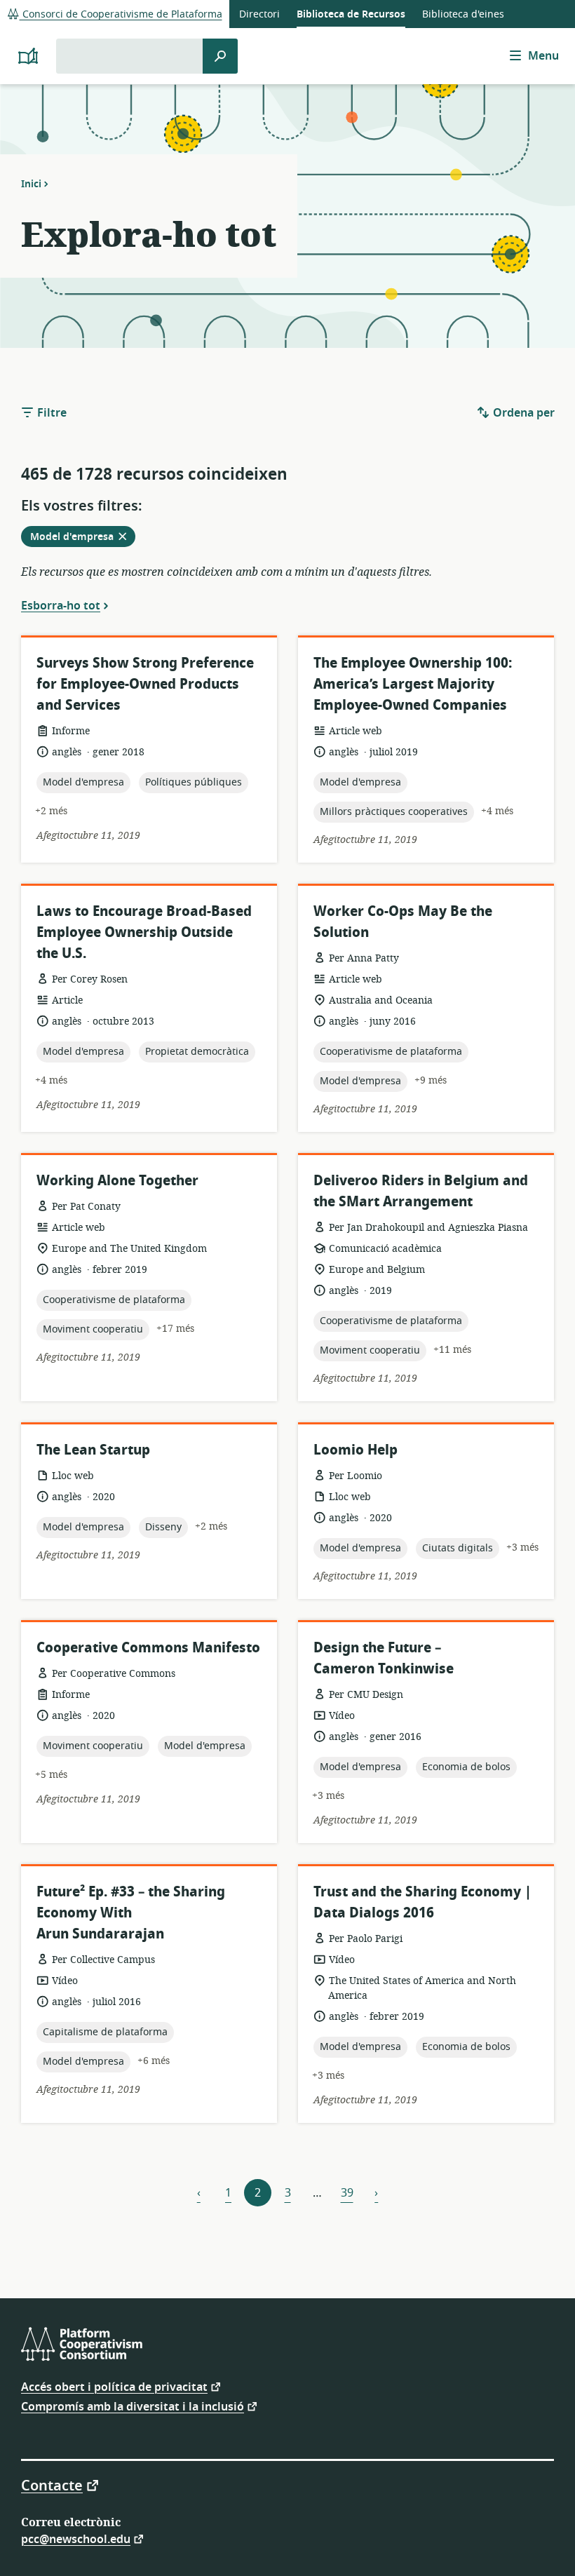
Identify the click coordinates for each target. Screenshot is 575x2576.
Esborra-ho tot (61, 605)
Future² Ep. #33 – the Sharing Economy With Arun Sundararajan (131, 1913)
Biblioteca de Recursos (351, 14)
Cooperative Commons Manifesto (148, 1648)
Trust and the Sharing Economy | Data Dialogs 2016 (422, 1902)
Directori (259, 14)
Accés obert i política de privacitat (114, 2386)
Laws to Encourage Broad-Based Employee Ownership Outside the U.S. (144, 932)
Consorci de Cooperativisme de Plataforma (121, 14)
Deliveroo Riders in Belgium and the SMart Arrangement (421, 1191)
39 (347, 2193)
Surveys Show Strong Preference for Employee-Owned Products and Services (145, 684)
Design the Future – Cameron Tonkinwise (384, 1658)
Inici (31, 184)
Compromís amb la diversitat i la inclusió (133, 2406)
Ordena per (522, 413)
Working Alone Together (117, 1181)
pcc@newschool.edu (76, 2538)
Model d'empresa (82, 538)
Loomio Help (356, 1450)
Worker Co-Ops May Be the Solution (403, 922)
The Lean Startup (93, 1450)
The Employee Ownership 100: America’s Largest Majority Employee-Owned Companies (413, 684)
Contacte (52, 2485)
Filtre (50, 413)
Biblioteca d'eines (463, 14)
